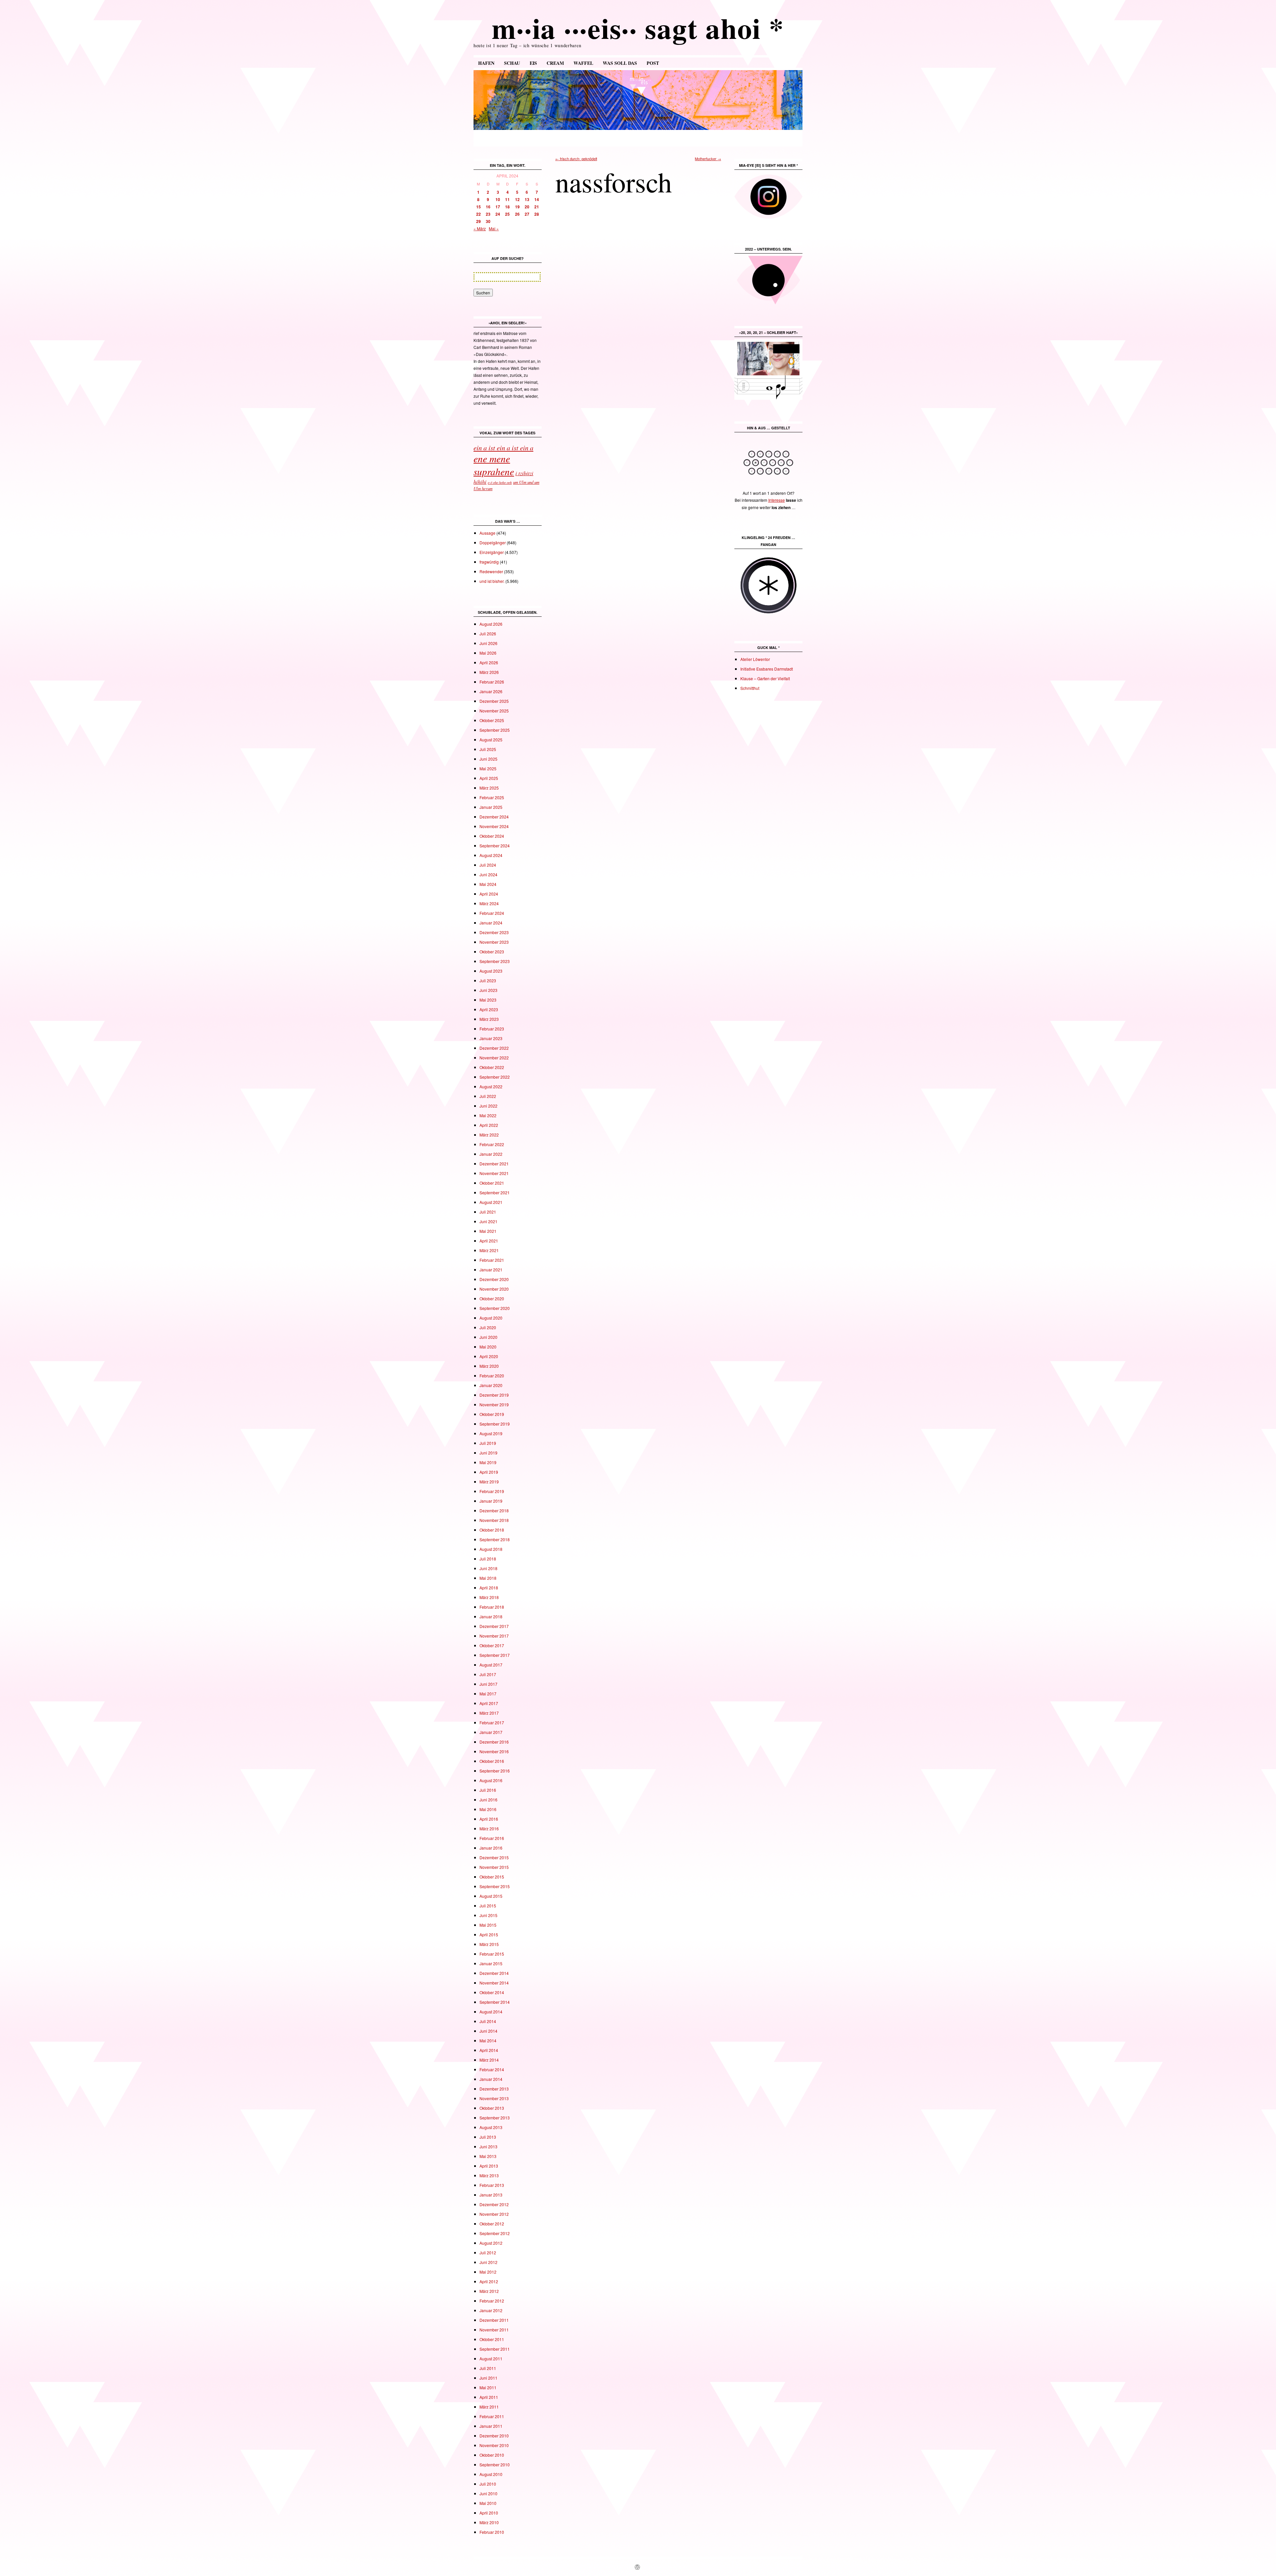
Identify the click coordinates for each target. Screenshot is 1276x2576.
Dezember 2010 (494, 2436)
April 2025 (489, 778)
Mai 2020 (488, 1347)
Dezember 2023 (494, 932)
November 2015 (494, 1867)
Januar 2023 (491, 1038)
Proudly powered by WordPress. (666, 2567)
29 (478, 221)
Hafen (486, 63)
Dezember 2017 (494, 1626)
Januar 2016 (491, 1848)
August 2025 (491, 740)
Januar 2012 (491, 2310)
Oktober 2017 (492, 1645)
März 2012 (489, 2291)
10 (498, 199)
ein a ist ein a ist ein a (503, 447)
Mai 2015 (488, 1925)
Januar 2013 (491, 2195)
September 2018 (495, 1539)
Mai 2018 (488, 1578)
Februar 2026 (492, 682)
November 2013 (494, 2098)
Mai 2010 (488, 2503)
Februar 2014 (492, 2069)
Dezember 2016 (494, 1742)
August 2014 (491, 2012)
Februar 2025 (492, 797)
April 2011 (489, 2397)
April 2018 (489, 1588)
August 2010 (491, 2474)
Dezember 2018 (494, 1510)
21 (537, 207)
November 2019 (494, 1404)
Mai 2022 (488, 1115)
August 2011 (491, 2359)
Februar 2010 (492, 2532)
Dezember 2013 (494, 2089)
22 (478, 214)
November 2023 (494, 942)
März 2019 (489, 1482)
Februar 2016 (492, 1838)
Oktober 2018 (492, 1530)
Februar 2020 (492, 1376)
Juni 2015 (488, 1915)
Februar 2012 (492, 2301)
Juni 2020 (488, 1337)
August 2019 (491, 1433)
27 (527, 214)
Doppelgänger (493, 542)
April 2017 (489, 1703)
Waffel (583, 63)
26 (517, 214)
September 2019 (495, 1424)
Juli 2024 (488, 865)
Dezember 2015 (494, 1857)
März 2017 (489, 1713)
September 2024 (495, 846)
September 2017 (495, 1655)
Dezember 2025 (494, 701)
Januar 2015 (491, 1963)
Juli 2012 (488, 2253)
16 (488, 207)
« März (480, 228)
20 (527, 207)
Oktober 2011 (492, 2339)
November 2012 (494, 2214)
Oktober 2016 (492, 1761)
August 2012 (491, 2243)
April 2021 (489, 1241)
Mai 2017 (488, 1694)
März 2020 (489, 1366)
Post (653, 63)
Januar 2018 (491, 1616)
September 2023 (495, 961)
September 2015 (495, 1886)
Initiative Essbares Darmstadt (767, 669)
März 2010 (489, 2522)
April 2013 (489, 2166)
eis (533, 63)
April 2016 (489, 1819)
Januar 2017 (491, 1732)
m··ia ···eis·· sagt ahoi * (638, 28)
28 (537, 214)
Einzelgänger (492, 552)
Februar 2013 (492, 2185)
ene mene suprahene (494, 465)
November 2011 (494, 2330)
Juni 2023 (488, 990)
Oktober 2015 (492, 1877)
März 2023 (489, 1019)
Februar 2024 (492, 913)
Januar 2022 (491, 1154)
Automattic (625, 2567)
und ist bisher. (492, 581)
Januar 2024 (491, 923)
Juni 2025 (488, 759)
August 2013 (491, 2127)
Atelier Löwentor (755, 659)
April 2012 (489, 2281)
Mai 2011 (488, 2387)
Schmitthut (750, 688)
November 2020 (494, 1289)
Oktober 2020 (492, 1298)
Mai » (494, 228)
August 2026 (491, 624)
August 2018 (491, 1549)
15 (478, 207)
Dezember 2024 (494, 817)
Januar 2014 (491, 2079)
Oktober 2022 (492, 1067)
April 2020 (489, 1356)
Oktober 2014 (492, 1992)
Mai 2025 (488, 768)
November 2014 (494, 1983)
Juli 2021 (488, 1212)
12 (517, 199)
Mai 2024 (488, 884)
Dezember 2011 (494, 2320)
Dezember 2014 (494, 1973)
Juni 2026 (488, 643)
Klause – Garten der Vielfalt (765, 678)
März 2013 (489, 2175)
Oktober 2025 (492, 720)
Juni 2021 (488, 1221)
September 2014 (495, 2002)
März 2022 (489, 1135)
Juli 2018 (488, 1559)
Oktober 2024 (492, 836)
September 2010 (495, 2465)
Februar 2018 (492, 1607)
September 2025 (495, 730)
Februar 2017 (492, 1722)
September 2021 (495, 1192)
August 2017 (491, 1665)
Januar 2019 (491, 1501)
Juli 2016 (488, 1790)
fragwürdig (489, 562)
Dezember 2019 (494, 1395)
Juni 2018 (488, 1568)
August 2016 (491, 1780)
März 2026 (489, 672)
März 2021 (489, 1250)
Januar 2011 (491, 2426)
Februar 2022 (492, 1144)
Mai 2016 (488, 1809)
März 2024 (489, 903)
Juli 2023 (488, 980)
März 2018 (489, 1597)
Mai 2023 (488, 1000)
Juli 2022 (488, 1096)
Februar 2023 (492, 1029)
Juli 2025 (488, 749)
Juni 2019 (488, 1453)
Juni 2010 (488, 2493)
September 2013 (495, 2118)
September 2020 (495, 1308)
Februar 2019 (492, 1491)
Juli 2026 (488, 634)
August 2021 (491, 1202)
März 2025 (489, 788)
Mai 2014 (488, 2040)
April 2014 (489, 2050)
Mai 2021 (488, 1231)
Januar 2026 (491, 691)
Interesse (777, 500)
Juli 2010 (488, 2484)
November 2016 (494, 1751)
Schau (512, 63)
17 (498, 207)
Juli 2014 (488, 2021)
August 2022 (491, 1086)
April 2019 (489, 1472)
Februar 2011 (492, 2416)
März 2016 (489, 1828)
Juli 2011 (488, 2368)
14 (537, 199)
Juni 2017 (488, 1684)
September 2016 (495, 1771)
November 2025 (494, 711)
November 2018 (494, 1520)
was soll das (620, 63)
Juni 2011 (488, 2378)
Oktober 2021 (492, 1183)
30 (488, 221)
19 (517, 207)
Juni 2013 (488, 2147)
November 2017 (494, 1636)
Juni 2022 (488, 1106)
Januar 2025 (491, 807)
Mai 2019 (488, 1462)
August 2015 (491, 1896)
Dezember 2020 (494, 1279)
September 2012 (495, 2233)
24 (498, 214)
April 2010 (489, 2513)
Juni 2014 (488, 2031)
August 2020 (491, 1318)
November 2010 (494, 2445)
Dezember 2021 (494, 1164)
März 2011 (489, 2407)
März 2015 (489, 1944)
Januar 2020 (491, 1385)
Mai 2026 (488, 653)
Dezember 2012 (494, 2204)
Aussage (487, 533)
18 (507, 207)
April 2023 (489, 1009)
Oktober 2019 (492, 1414)
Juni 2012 (488, 2262)
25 (507, 214)
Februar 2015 (492, 1954)
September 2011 (495, 2349)
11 (507, 199)
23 (488, 214)
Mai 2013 (488, 2156)
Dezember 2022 (494, 1048)
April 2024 (489, 894)
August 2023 (491, 971)
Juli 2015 (488, 1906)
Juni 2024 (488, 874)
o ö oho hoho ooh (500, 483)
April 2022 (489, 1125)
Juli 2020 (488, 1327)
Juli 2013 (488, 2137)
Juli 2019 (488, 1443)
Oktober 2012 (492, 2224)
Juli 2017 (488, 1674)
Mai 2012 (488, 2272)
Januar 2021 (491, 1270)
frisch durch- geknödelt (576, 159)
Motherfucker (708, 159)
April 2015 (489, 1934)
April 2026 (489, 662)
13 (527, 199)
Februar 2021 (492, 1260)
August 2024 (491, 855)
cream (555, 63)
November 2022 (494, 1058)
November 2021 (494, 1173)
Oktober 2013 (492, 2108)
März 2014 (489, 2060)
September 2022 (495, 1077)
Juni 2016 (488, 1800)
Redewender (491, 571)
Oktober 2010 (492, 2455)
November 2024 (494, 826)
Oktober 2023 (492, 952)
